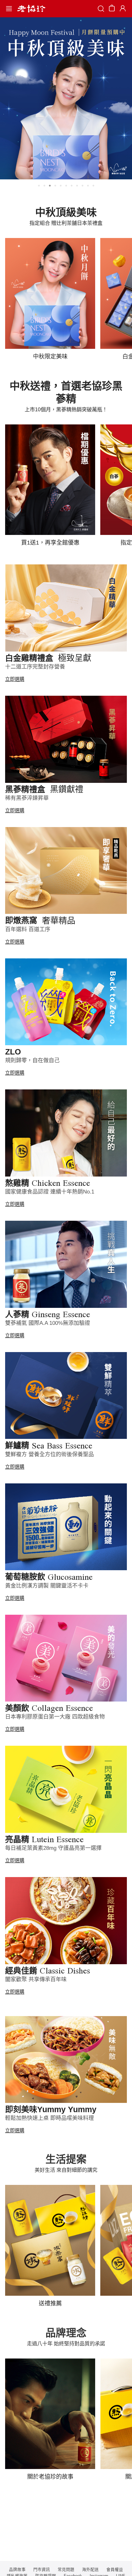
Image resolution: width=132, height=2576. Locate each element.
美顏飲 (49, 1708)
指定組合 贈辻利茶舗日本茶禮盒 (66, 223)
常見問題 (66, 2570)
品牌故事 (17, 2570)
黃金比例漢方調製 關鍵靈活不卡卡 (47, 1586)
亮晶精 (44, 1839)
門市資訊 (42, 2570)
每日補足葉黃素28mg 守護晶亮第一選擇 (53, 1848)
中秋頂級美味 (66, 212)
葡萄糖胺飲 (49, 1577)
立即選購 (15, 679)
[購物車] (112, 9)
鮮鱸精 (49, 1445)
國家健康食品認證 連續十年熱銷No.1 (50, 1192)
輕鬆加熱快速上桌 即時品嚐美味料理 (50, 2118)
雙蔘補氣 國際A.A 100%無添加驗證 (48, 1323)
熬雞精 (48, 1183)
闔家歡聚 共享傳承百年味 (36, 1979)
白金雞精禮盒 (48, 658)
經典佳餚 (48, 1971)
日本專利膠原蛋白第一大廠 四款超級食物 (55, 1717)
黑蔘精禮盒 (44, 789)
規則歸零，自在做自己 (32, 1060)
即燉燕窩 (40, 920)
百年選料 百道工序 (28, 929)
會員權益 (115, 2570)
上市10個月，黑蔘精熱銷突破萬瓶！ (66, 410)
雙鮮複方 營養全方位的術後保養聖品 (50, 1454)
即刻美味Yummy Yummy (51, 2109)
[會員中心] (122, 9)
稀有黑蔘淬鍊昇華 (27, 798)
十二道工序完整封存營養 (35, 667)
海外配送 (90, 2570)
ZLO (13, 1052)
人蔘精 (48, 1314)
